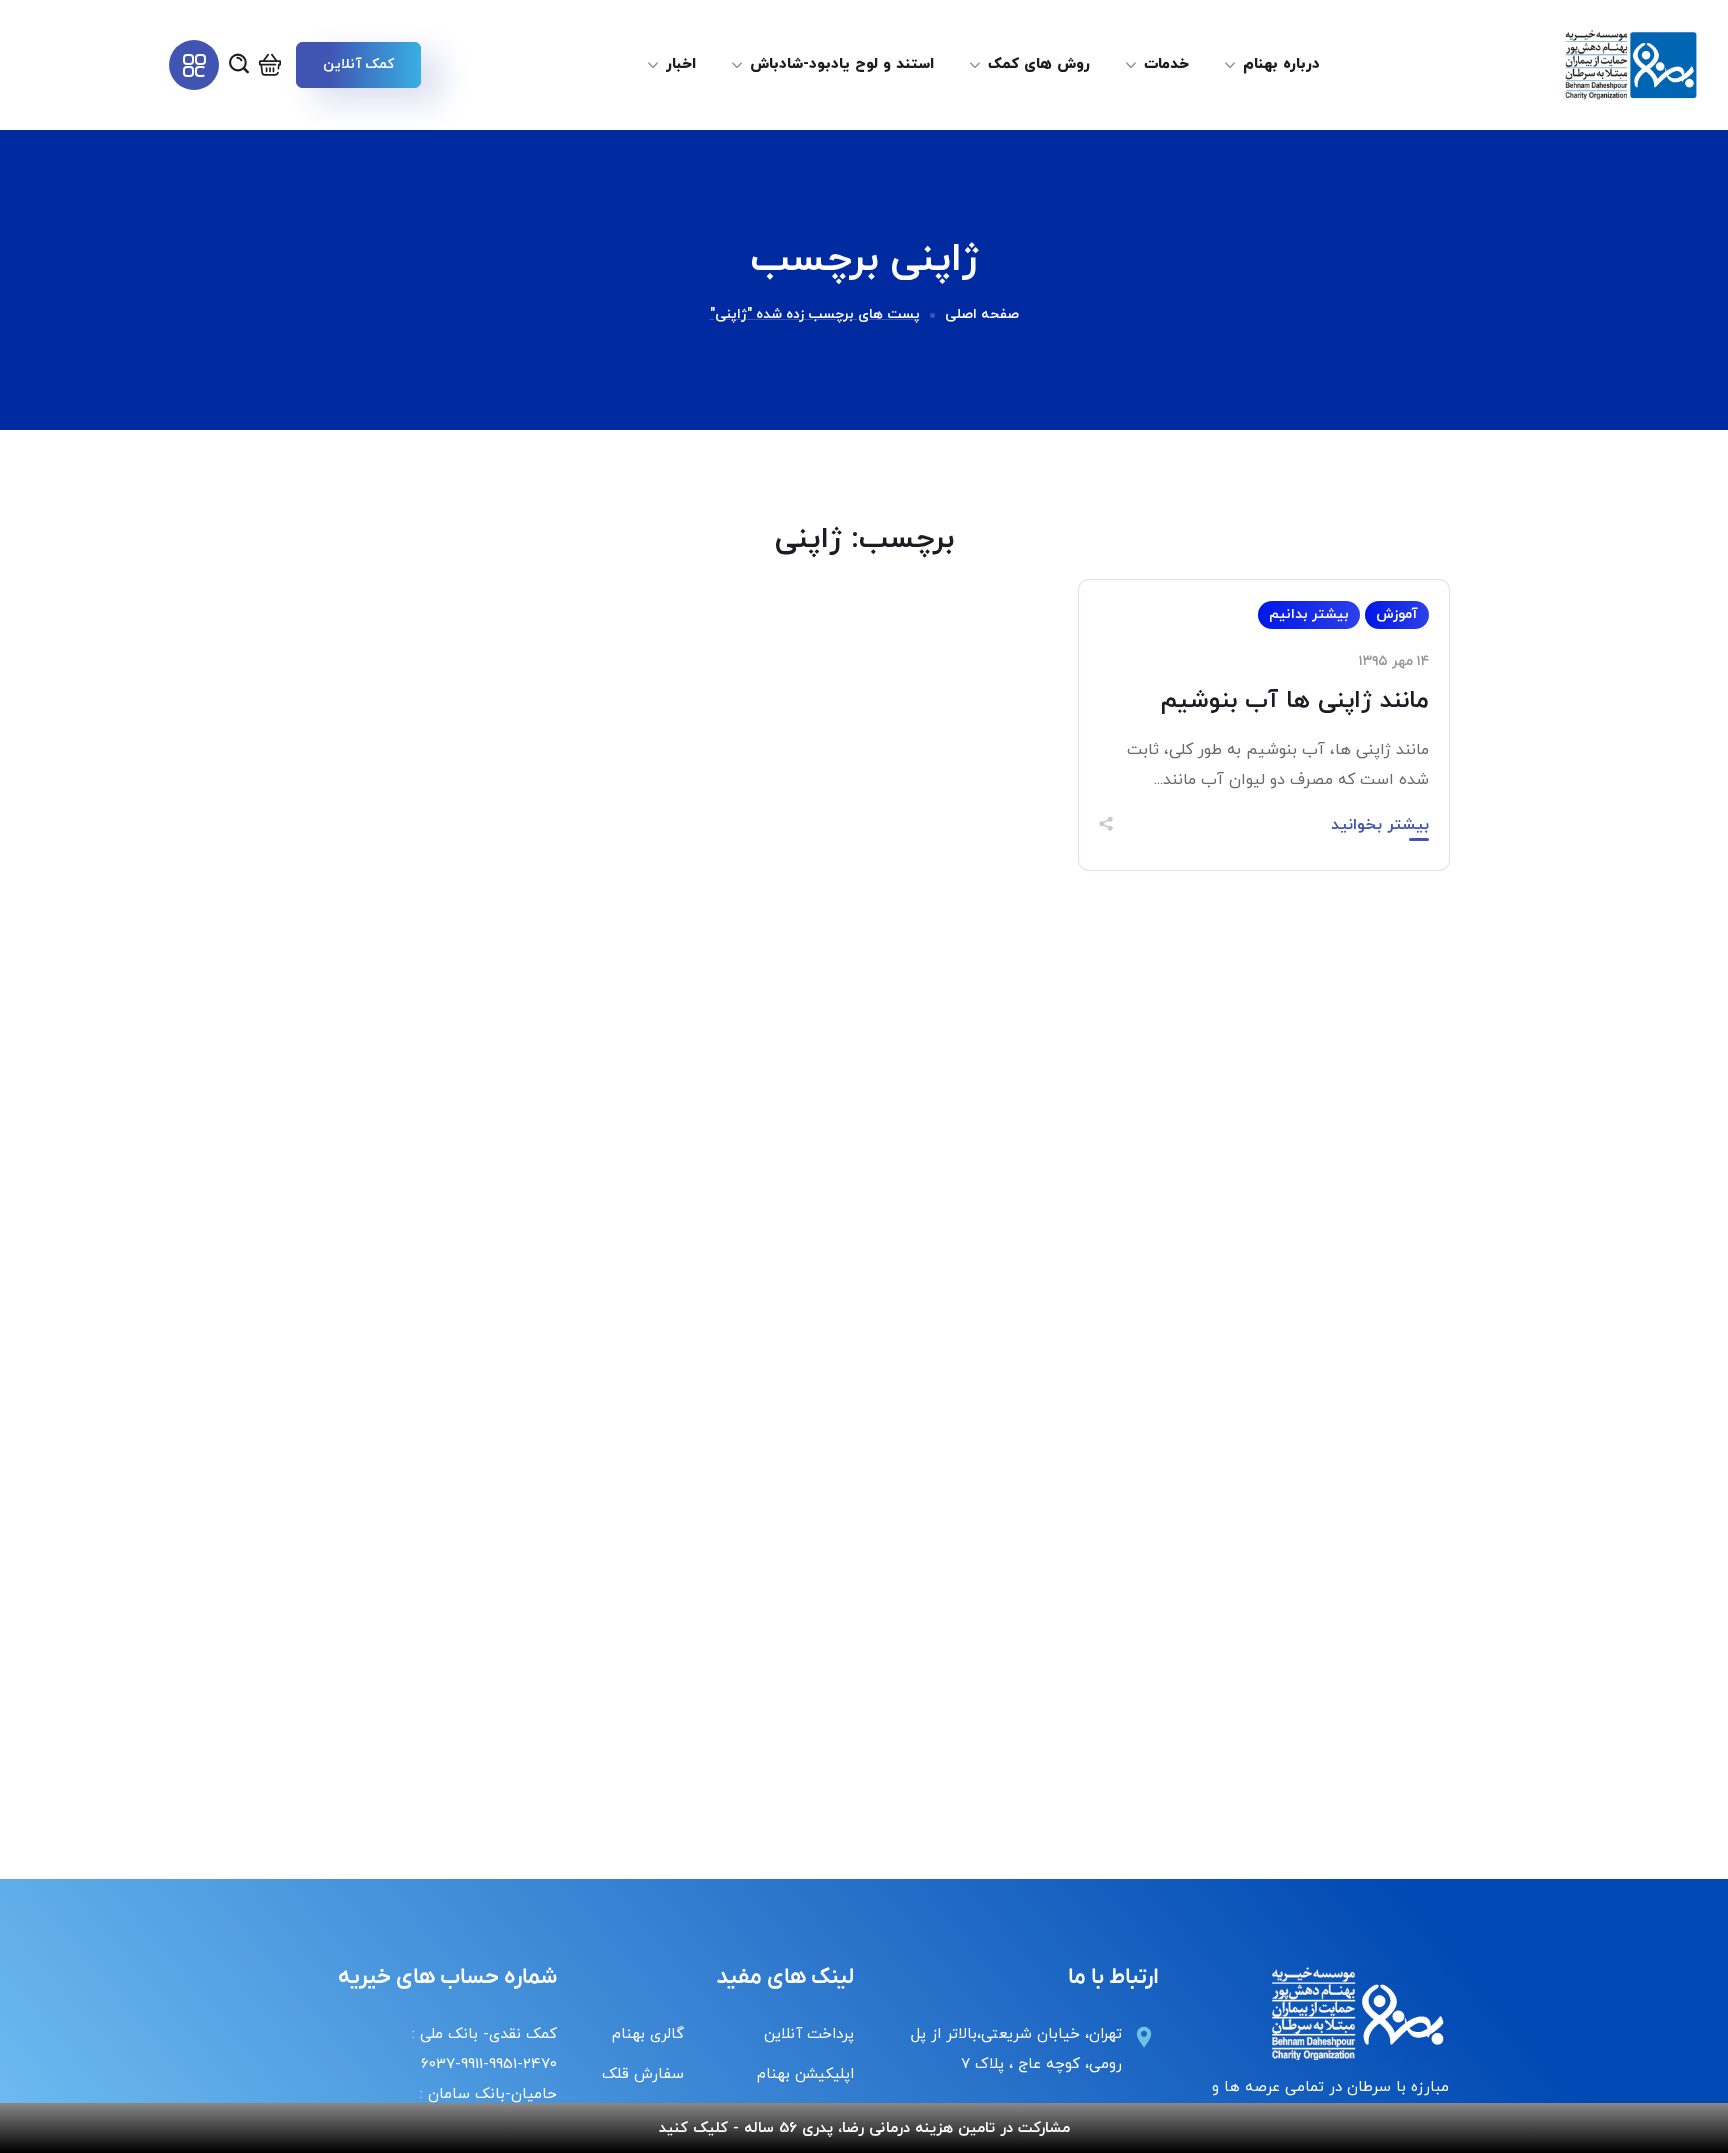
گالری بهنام (648, 2034)
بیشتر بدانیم (1309, 614)
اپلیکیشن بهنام (805, 2074)
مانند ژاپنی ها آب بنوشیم (1295, 701)
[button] (358, 65)
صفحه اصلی (982, 314)
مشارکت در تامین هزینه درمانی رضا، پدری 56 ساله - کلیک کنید (864, 2128)
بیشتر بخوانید (1380, 825)
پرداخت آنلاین (809, 2034)
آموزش (1397, 614)
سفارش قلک (643, 2074)
